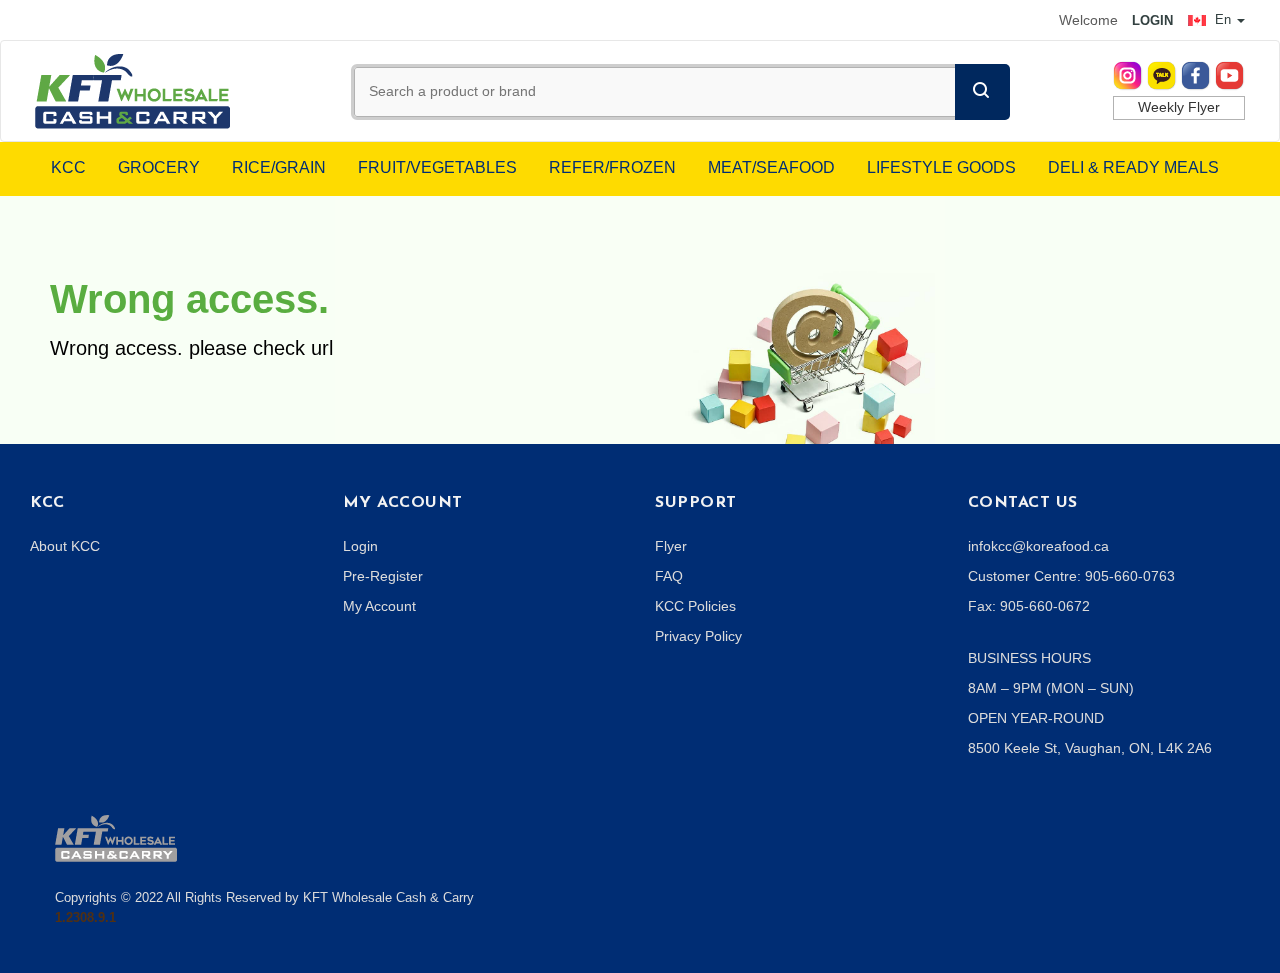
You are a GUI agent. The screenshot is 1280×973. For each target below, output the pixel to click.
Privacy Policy (698, 636)
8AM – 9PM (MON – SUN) (1051, 688)
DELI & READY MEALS (1133, 167)
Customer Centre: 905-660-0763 (1071, 576)
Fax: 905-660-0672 (1029, 606)
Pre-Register (383, 576)
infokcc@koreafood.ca (1038, 546)
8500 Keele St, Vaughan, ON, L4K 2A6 (1090, 748)
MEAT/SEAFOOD (771, 167)
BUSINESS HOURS (1029, 658)
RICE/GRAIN (279, 167)
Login (360, 546)
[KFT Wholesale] (132, 90)
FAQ (669, 576)
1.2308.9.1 (85, 917)
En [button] (1223, 19)
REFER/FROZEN (612, 167)
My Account (379, 606)
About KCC (65, 546)
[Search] (982, 92)
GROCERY (159, 167)
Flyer (671, 546)
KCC (68, 167)
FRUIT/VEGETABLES (437, 167)
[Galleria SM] (116, 837)
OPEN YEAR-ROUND (1036, 718)
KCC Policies (695, 606)
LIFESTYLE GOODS (941, 167)
